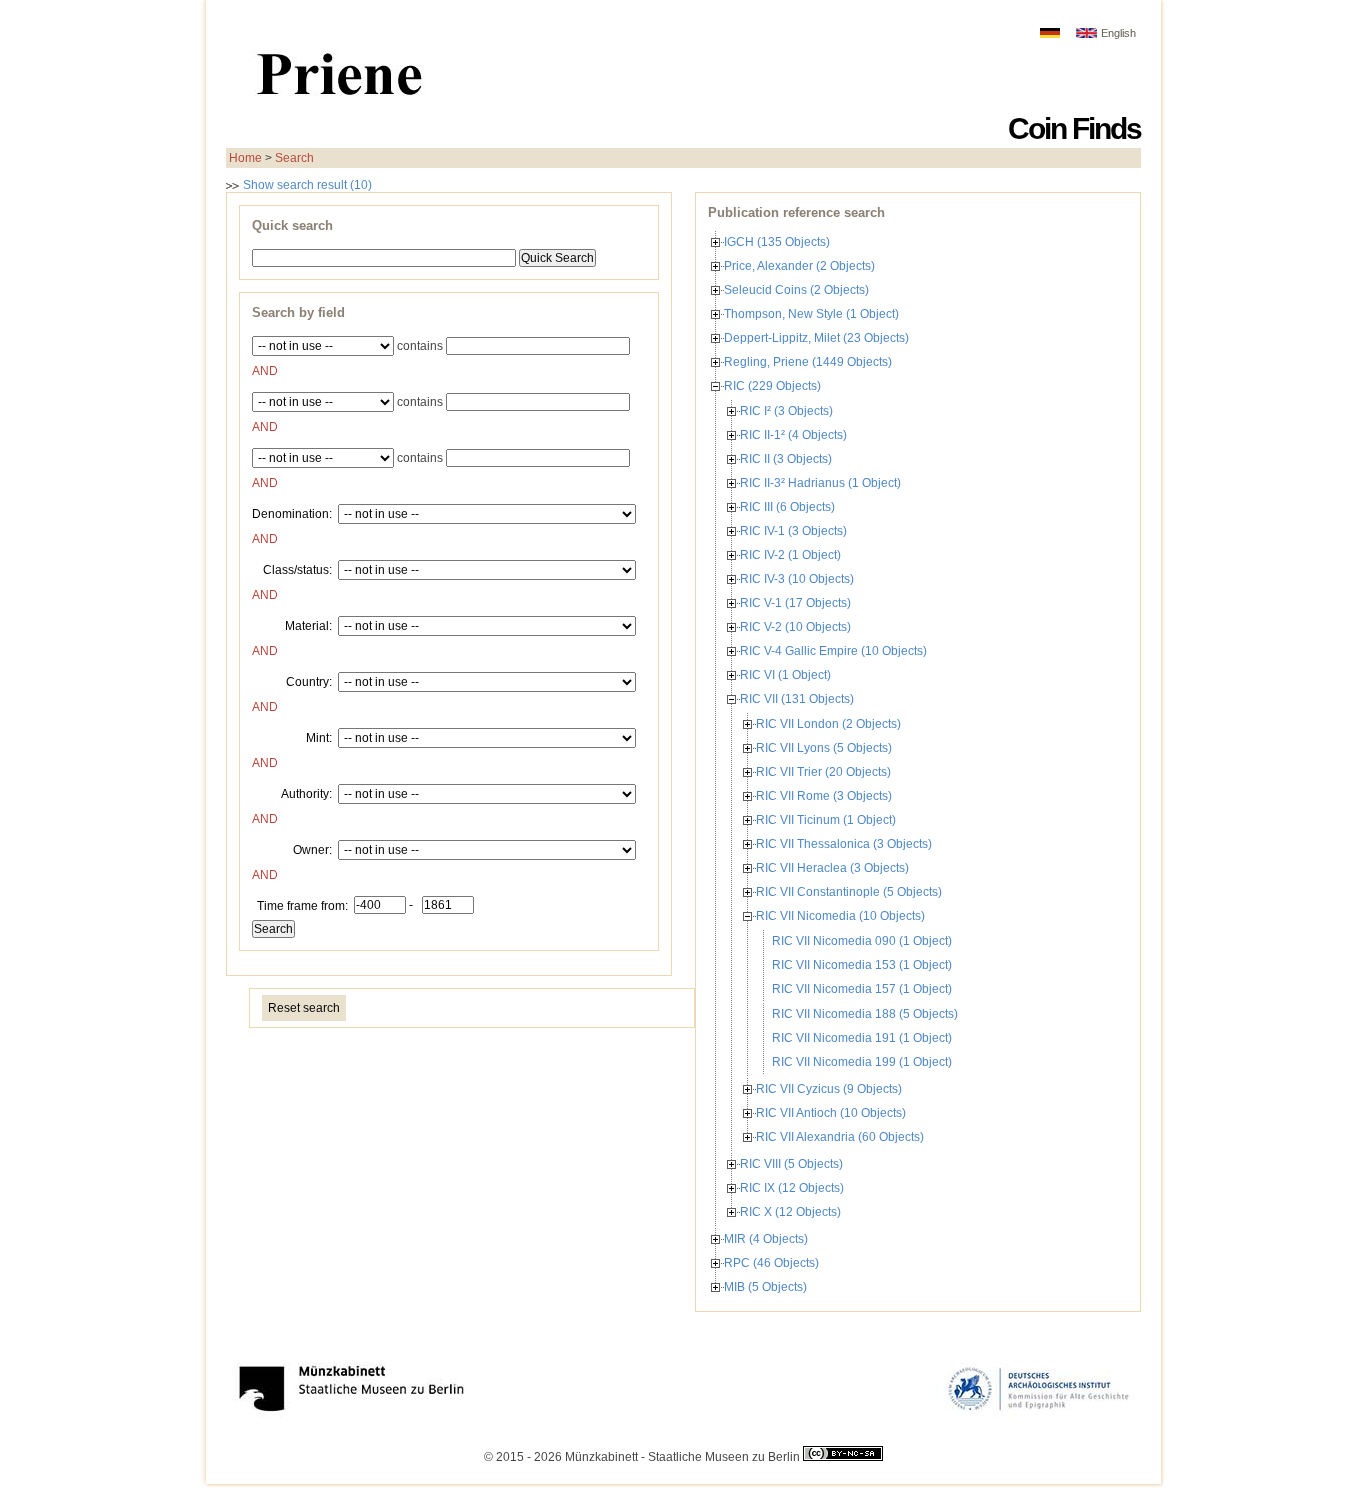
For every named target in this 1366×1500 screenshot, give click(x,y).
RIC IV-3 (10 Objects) (797, 579)
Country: (309, 681)
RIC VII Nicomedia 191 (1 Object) (862, 1038)
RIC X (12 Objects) (790, 1212)
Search (294, 158)
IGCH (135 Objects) (777, 242)
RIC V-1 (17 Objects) (795, 603)
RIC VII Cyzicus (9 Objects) (829, 1089)
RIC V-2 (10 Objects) (795, 627)
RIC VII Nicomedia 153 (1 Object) (862, 965)
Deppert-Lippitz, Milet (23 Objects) (816, 338)
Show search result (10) (306, 185)
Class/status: (297, 569)
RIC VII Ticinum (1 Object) (826, 820)
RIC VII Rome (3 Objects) (824, 796)
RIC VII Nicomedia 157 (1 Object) (862, 989)
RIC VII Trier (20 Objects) (823, 772)
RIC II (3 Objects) (786, 459)
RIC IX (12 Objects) (792, 1188)
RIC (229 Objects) (772, 386)
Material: (308, 625)
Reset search (304, 1008)
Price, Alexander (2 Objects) (799, 266)
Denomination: (292, 513)
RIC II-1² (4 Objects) (793, 435)
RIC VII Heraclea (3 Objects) (832, 868)
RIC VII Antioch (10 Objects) (831, 1113)
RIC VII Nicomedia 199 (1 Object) (862, 1062)
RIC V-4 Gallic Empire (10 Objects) (833, 651)
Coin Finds (1074, 128)
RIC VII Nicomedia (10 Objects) (840, 916)
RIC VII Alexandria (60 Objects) (840, 1137)
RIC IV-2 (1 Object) (790, 555)
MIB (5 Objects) (765, 1287)
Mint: (319, 737)
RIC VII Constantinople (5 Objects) (849, 892)
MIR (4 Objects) (766, 1239)
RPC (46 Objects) (771, 1263)
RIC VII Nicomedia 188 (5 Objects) (865, 1014)
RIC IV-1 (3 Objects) (793, 531)
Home (245, 158)
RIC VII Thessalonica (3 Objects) (844, 844)
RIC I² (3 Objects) (786, 411)
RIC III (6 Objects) (787, 507)
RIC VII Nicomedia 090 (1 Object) (862, 941)
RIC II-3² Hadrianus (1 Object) (820, 483)
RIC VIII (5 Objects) (791, 1164)
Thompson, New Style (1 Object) (811, 314)
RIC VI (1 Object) (785, 675)
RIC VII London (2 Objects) (828, 724)
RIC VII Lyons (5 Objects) (824, 748)
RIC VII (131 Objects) (797, 699)
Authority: (306, 793)
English (1118, 33)
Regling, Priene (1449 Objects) (808, 362)
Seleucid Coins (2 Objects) (796, 290)
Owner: (312, 849)
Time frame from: (302, 905)
